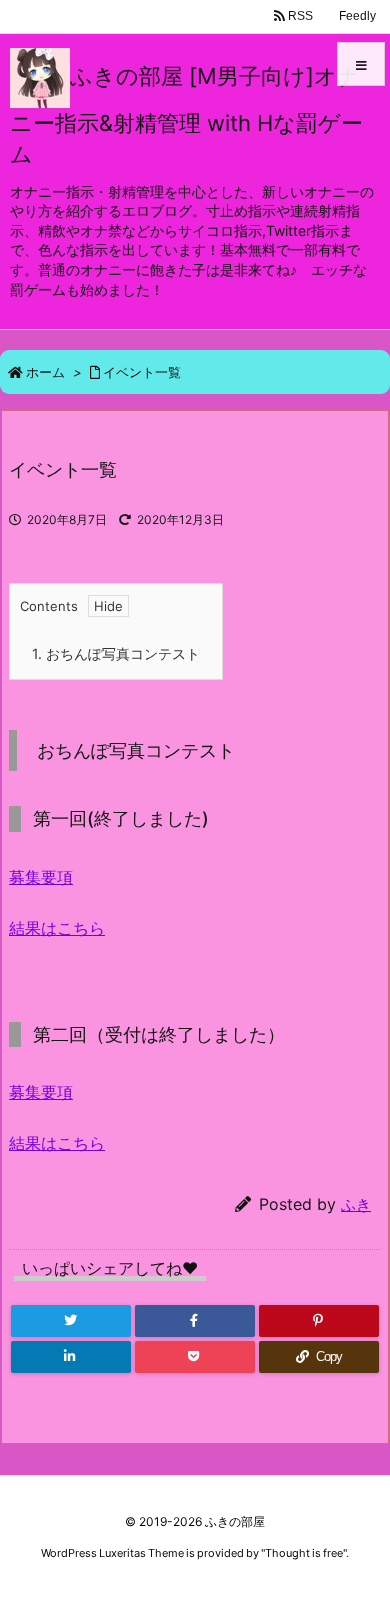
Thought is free (304, 1553)
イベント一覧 (142, 372)
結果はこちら (57, 928)
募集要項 (41, 877)
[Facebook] (195, 1321)
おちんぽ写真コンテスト (116, 653)
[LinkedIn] (71, 1357)
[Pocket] (195, 1357)
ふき (356, 1204)
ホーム (45, 372)
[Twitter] (71, 1321)
